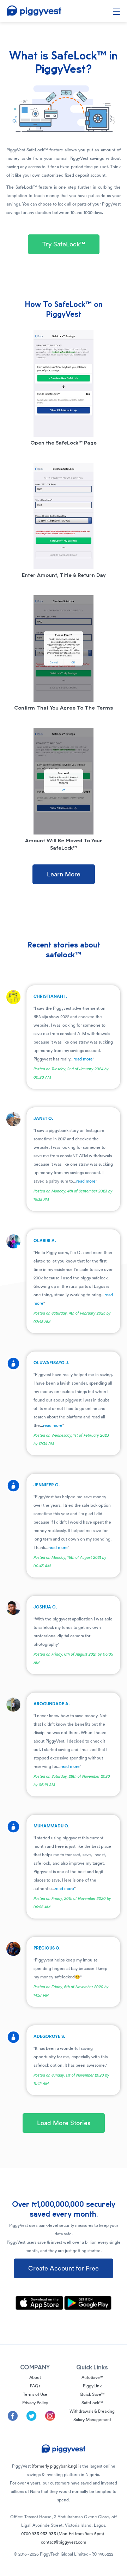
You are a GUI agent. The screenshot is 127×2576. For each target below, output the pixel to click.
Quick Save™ (92, 2394)
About (35, 2377)
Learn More (64, 874)
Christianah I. (50, 996)
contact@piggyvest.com (64, 2542)
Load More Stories (64, 2123)
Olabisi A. (45, 1241)
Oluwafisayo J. (52, 1363)
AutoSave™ (92, 2377)
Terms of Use (35, 2394)
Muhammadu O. (52, 1826)
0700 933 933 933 (63, 2534)
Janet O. (43, 1119)
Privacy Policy (35, 2403)
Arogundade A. (52, 1704)
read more (83, 1059)
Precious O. (47, 1948)
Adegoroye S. (49, 2036)
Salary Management (92, 2420)
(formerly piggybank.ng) (55, 2466)
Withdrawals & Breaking (92, 2411)
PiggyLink (92, 2386)
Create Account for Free (64, 2268)
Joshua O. (45, 1607)
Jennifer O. (47, 1485)
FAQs (35, 2386)
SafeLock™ (92, 2403)
